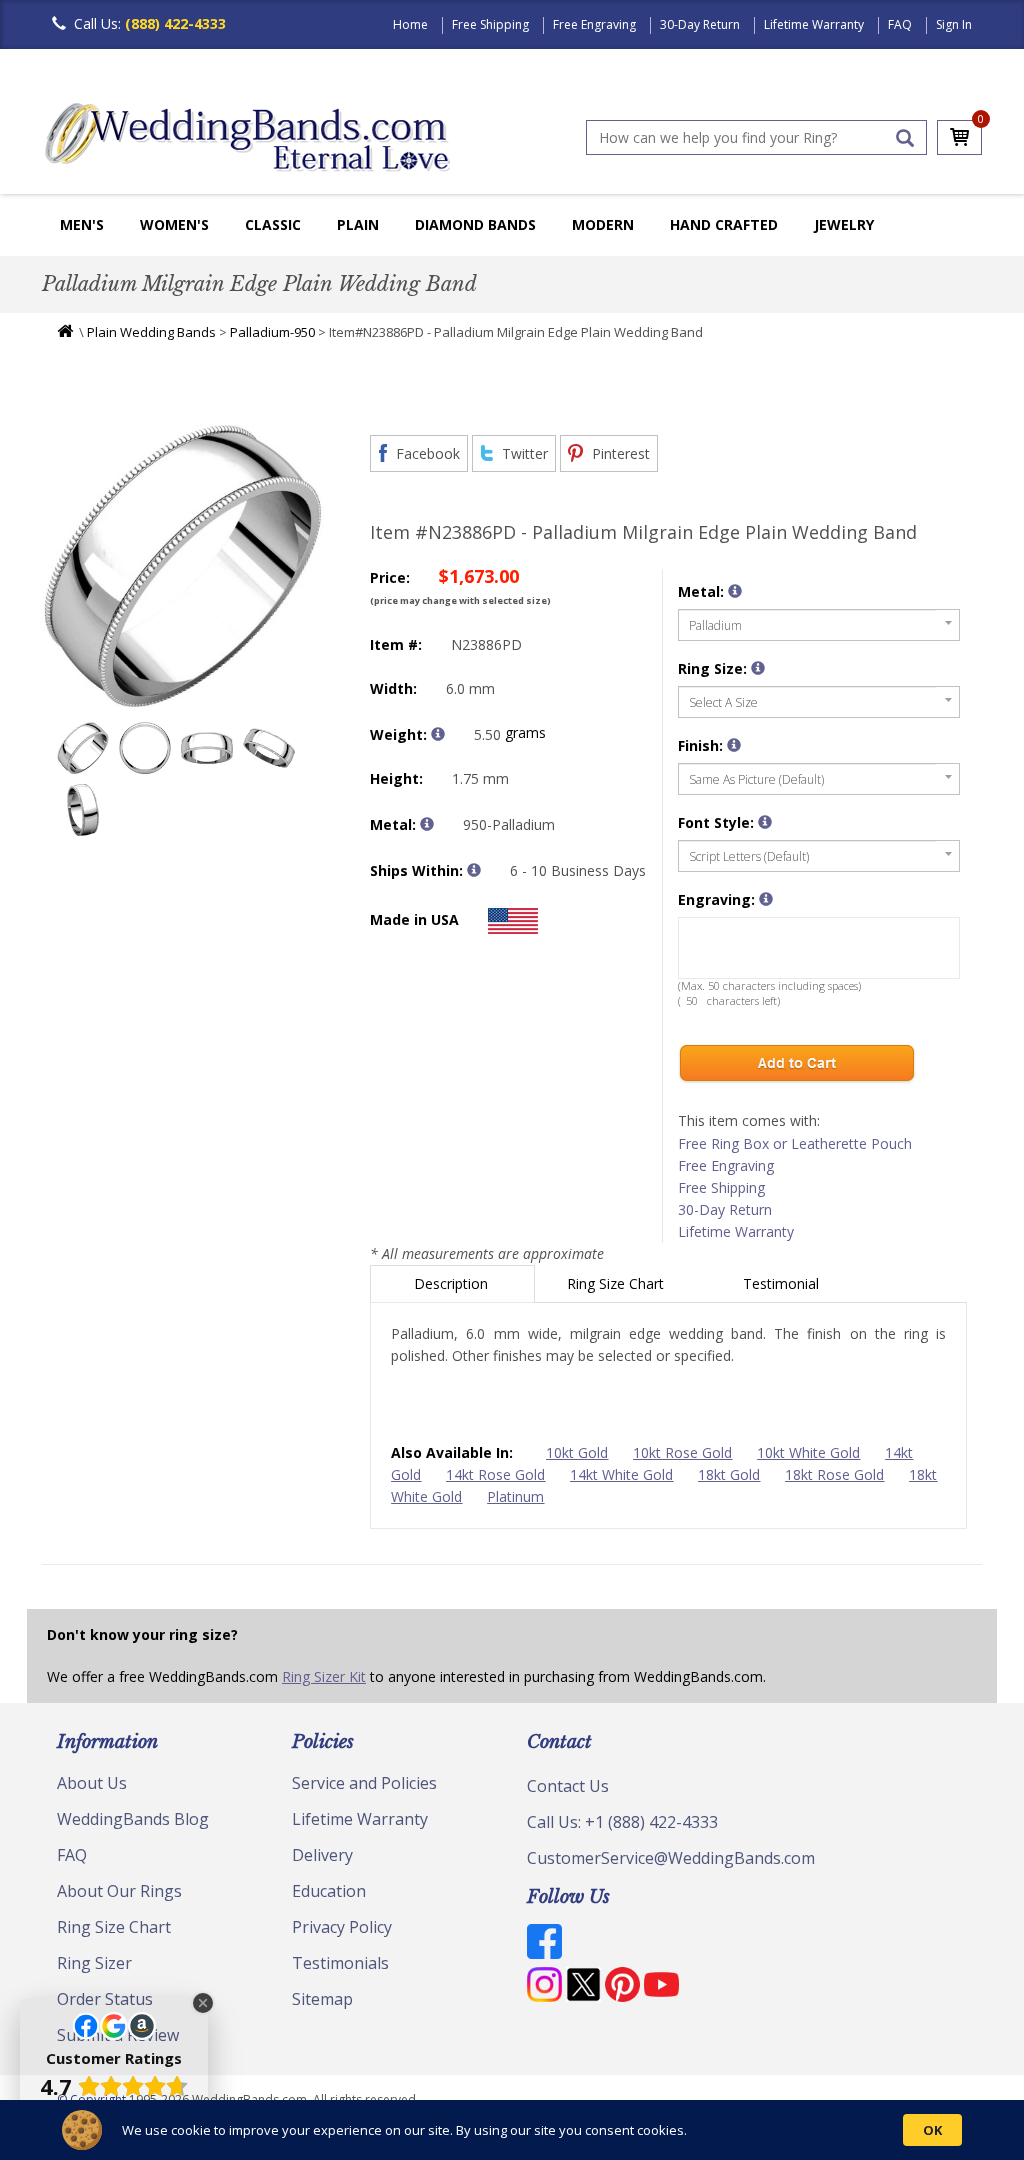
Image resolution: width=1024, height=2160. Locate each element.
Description (453, 1283)
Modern (603, 224)
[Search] (905, 138)
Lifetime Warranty (814, 24)
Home (410, 24)
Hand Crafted (724, 224)
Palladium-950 (272, 332)
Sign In (954, 24)
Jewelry (844, 224)
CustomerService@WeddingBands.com (671, 1858)
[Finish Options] (734, 745)
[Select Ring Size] (758, 668)
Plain (358, 224)
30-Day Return (700, 24)
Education (329, 1891)
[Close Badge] (203, 2003)
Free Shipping (490, 24)
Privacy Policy (342, 1927)
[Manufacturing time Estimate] (474, 870)
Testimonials (340, 1963)
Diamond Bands (475, 224)
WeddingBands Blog (133, 1819)
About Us (92, 1783)
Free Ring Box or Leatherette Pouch (795, 1143)
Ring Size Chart (617, 1283)
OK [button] (932, 2130)
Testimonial (783, 1283)
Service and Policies (364, 1783)
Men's (82, 224)
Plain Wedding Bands (151, 332)
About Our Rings (119, 1891)
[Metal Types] (427, 824)
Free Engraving (594, 24)
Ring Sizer (94, 1963)
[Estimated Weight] (438, 734)
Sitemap (322, 1999)
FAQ (900, 24)
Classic (273, 224)
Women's (174, 224)
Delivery (322, 1855)
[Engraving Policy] (765, 822)
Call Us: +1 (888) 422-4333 (622, 1822)
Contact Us (568, 1786)
